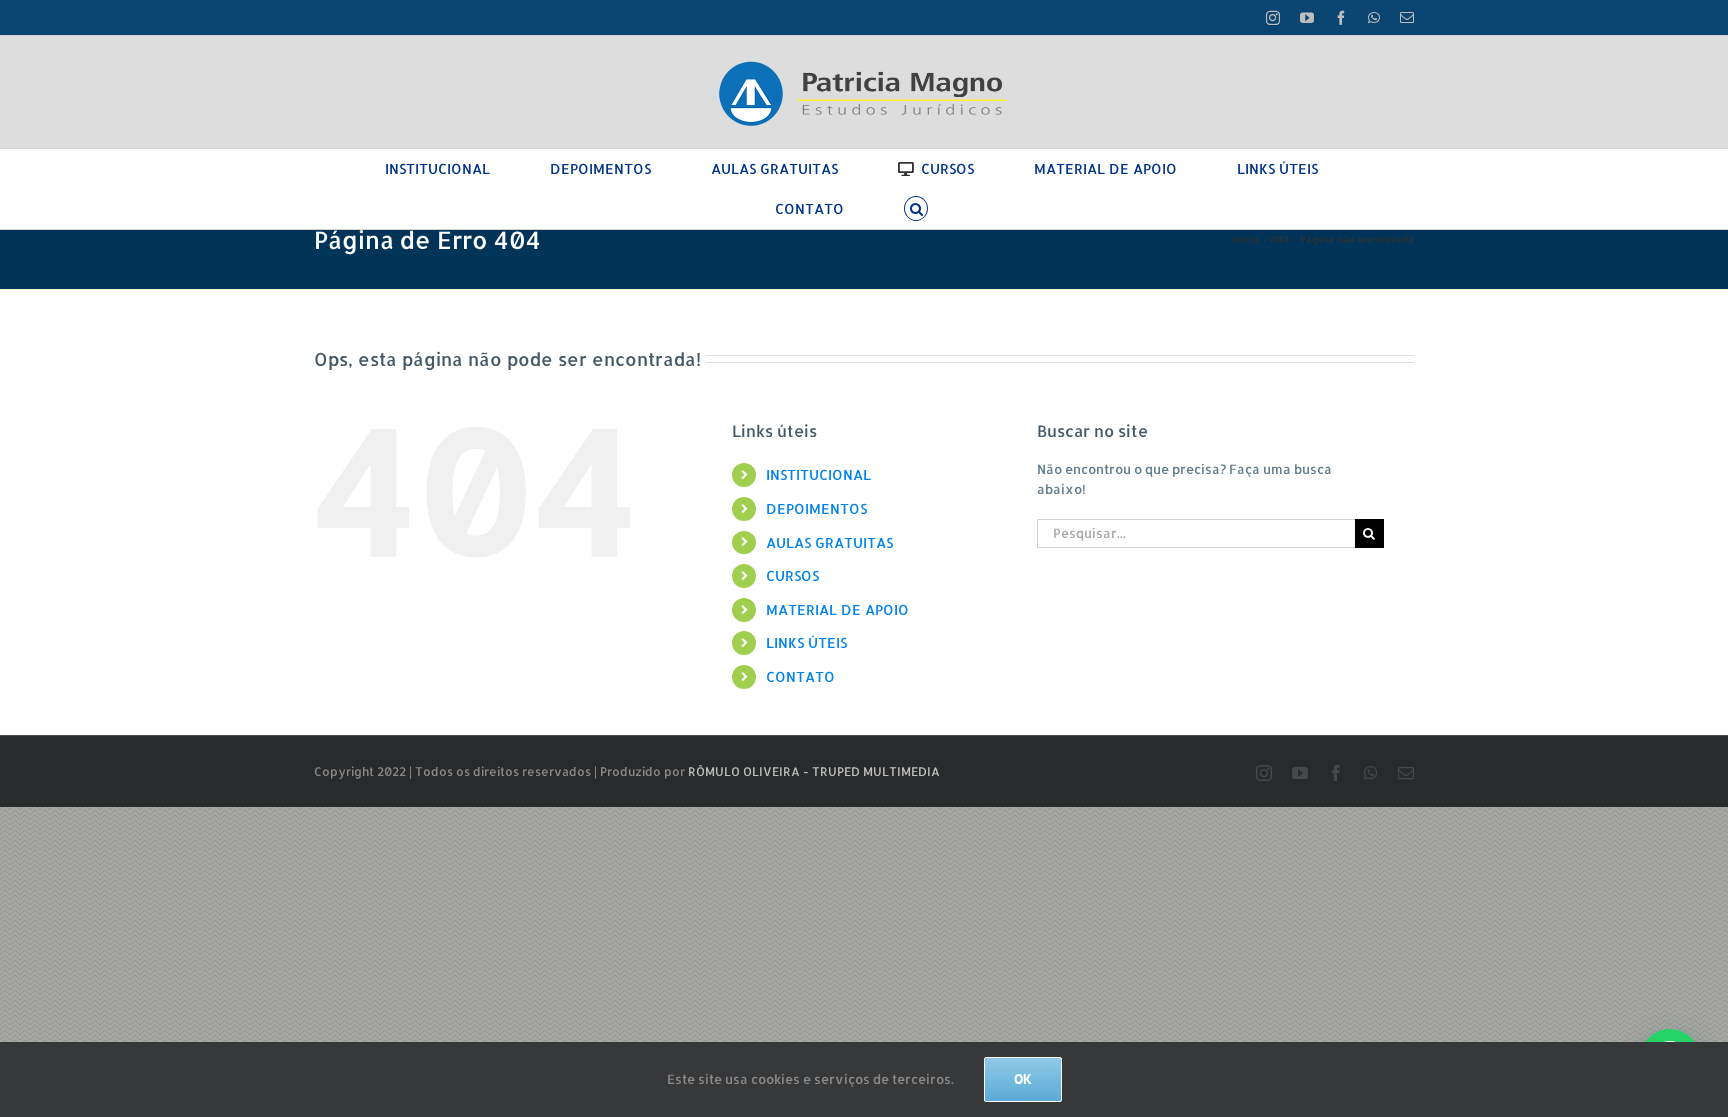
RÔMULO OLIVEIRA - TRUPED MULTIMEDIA (814, 771)
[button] (916, 209)
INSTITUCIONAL (818, 474)
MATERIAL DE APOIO (837, 609)
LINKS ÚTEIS (806, 642)
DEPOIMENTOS (816, 508)
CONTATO (800, 676)
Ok (1023, 1079)
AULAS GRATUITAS (829, 542)
